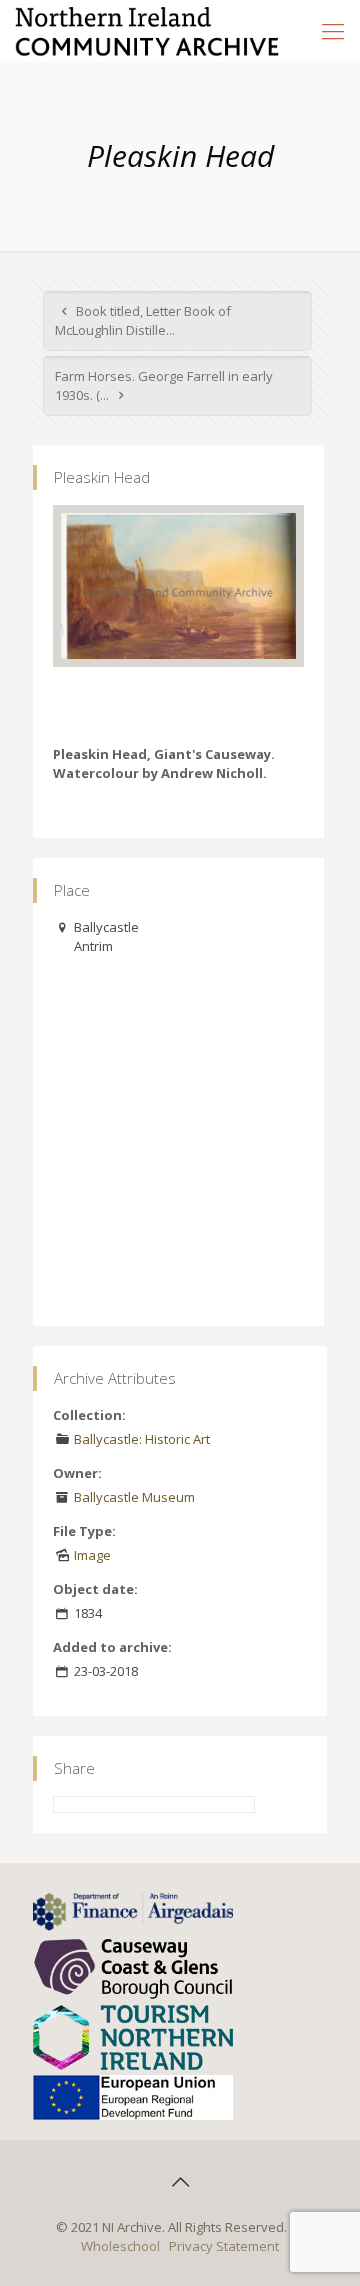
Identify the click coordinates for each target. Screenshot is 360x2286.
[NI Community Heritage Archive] (147, 30)
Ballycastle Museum (134, 1497)
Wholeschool (120, 2246)
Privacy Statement (224, 2246)
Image (92, 1555)
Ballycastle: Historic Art (142, 1439)
